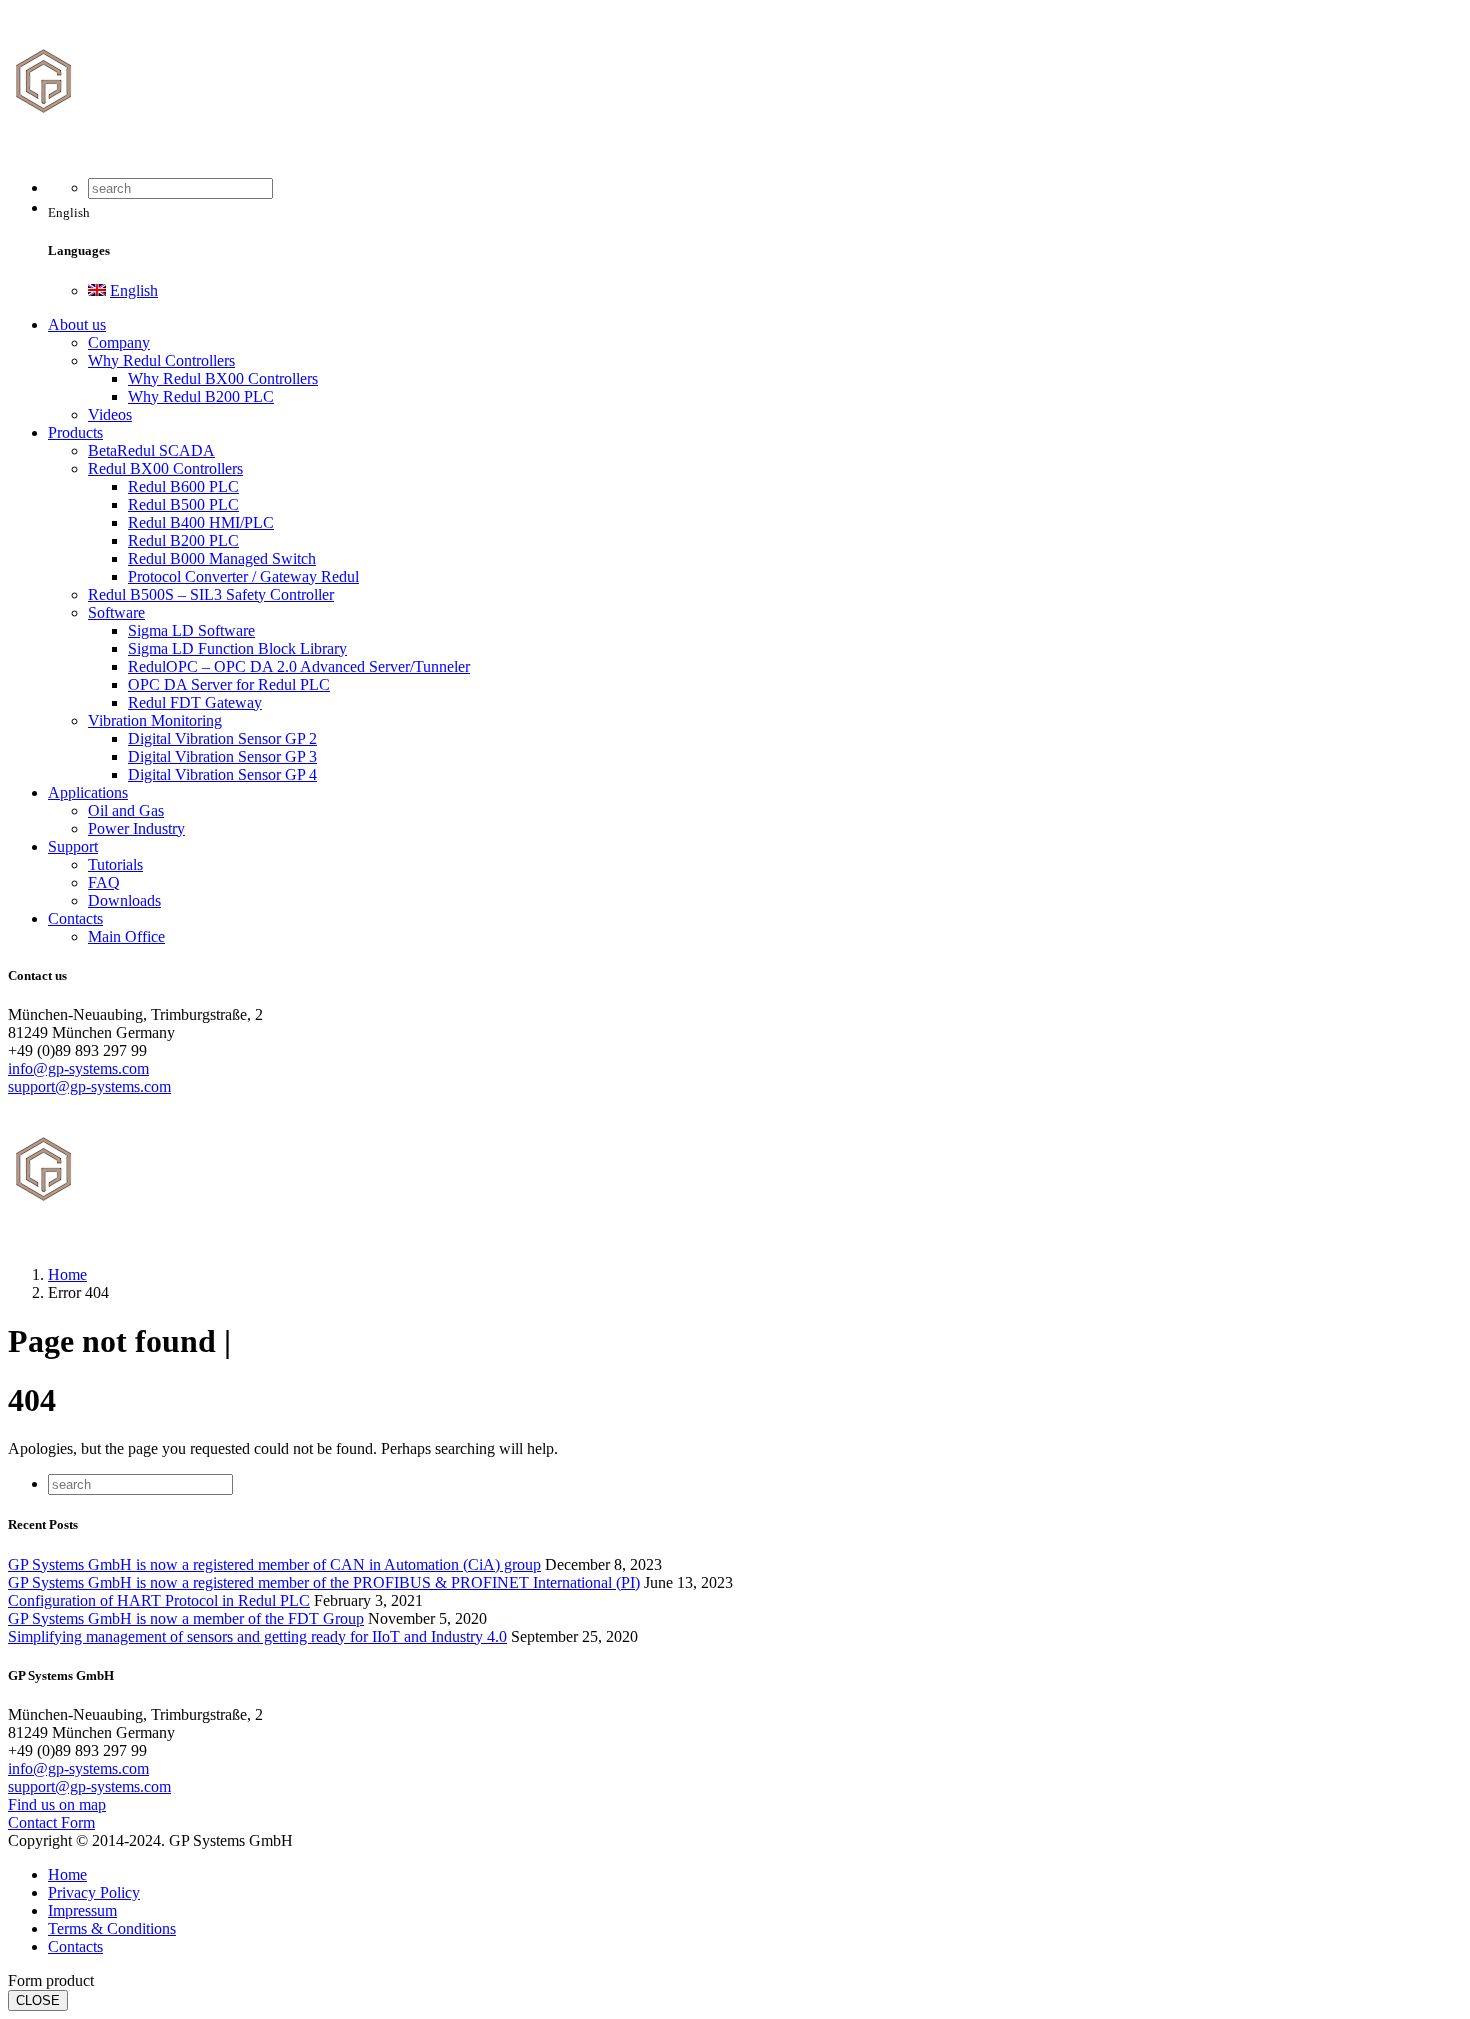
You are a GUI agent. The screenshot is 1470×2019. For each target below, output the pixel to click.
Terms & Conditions (112, 1928)
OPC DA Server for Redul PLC (229, 684)
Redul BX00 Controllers (165, 468)
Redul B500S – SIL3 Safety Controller (211, 594)
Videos (110, 414)
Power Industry (136, 828)
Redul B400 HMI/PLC (201, 522)
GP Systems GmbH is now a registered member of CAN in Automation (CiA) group (274, 1564)
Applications (88, 792)
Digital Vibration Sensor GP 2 (222, 738)
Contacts (75, 918)
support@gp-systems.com (89, 1086)
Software (116, 612)
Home (67, 1874)
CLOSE (38, 2000)
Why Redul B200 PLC (201, 396)
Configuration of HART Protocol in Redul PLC (159, 1600)
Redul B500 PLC (183, 504)
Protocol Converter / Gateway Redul (243, 576)
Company (119, 342)
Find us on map (57, 1804)
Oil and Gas (126, 810)
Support (73, 846)
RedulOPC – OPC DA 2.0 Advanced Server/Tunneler (299, 666)
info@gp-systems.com (78, 1068)
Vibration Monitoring (155, 720)
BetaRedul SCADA (151, 450)
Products (75, 432)
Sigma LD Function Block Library (237, 648)
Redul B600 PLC (183, 486)
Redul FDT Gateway (195, 702)
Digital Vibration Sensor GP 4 (222, 774)
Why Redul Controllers (161, 360)
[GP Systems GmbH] (158, 152)
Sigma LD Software (191, 630)
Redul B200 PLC (183, 540)
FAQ (104, 882)
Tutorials (115, 864)
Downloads (124, 900)
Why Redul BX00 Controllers (223, 378)
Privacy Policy (94, 1892)
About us (77, 324)
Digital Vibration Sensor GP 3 (222, 756)
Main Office (126, 936)
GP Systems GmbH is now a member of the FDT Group (186, 1618)
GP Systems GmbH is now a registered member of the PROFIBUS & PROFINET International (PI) (324, 1582)
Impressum (82, 1910)
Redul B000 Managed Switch (222, 558)
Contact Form (51, 1822)
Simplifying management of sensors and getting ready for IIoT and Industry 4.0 (257, 1636)
